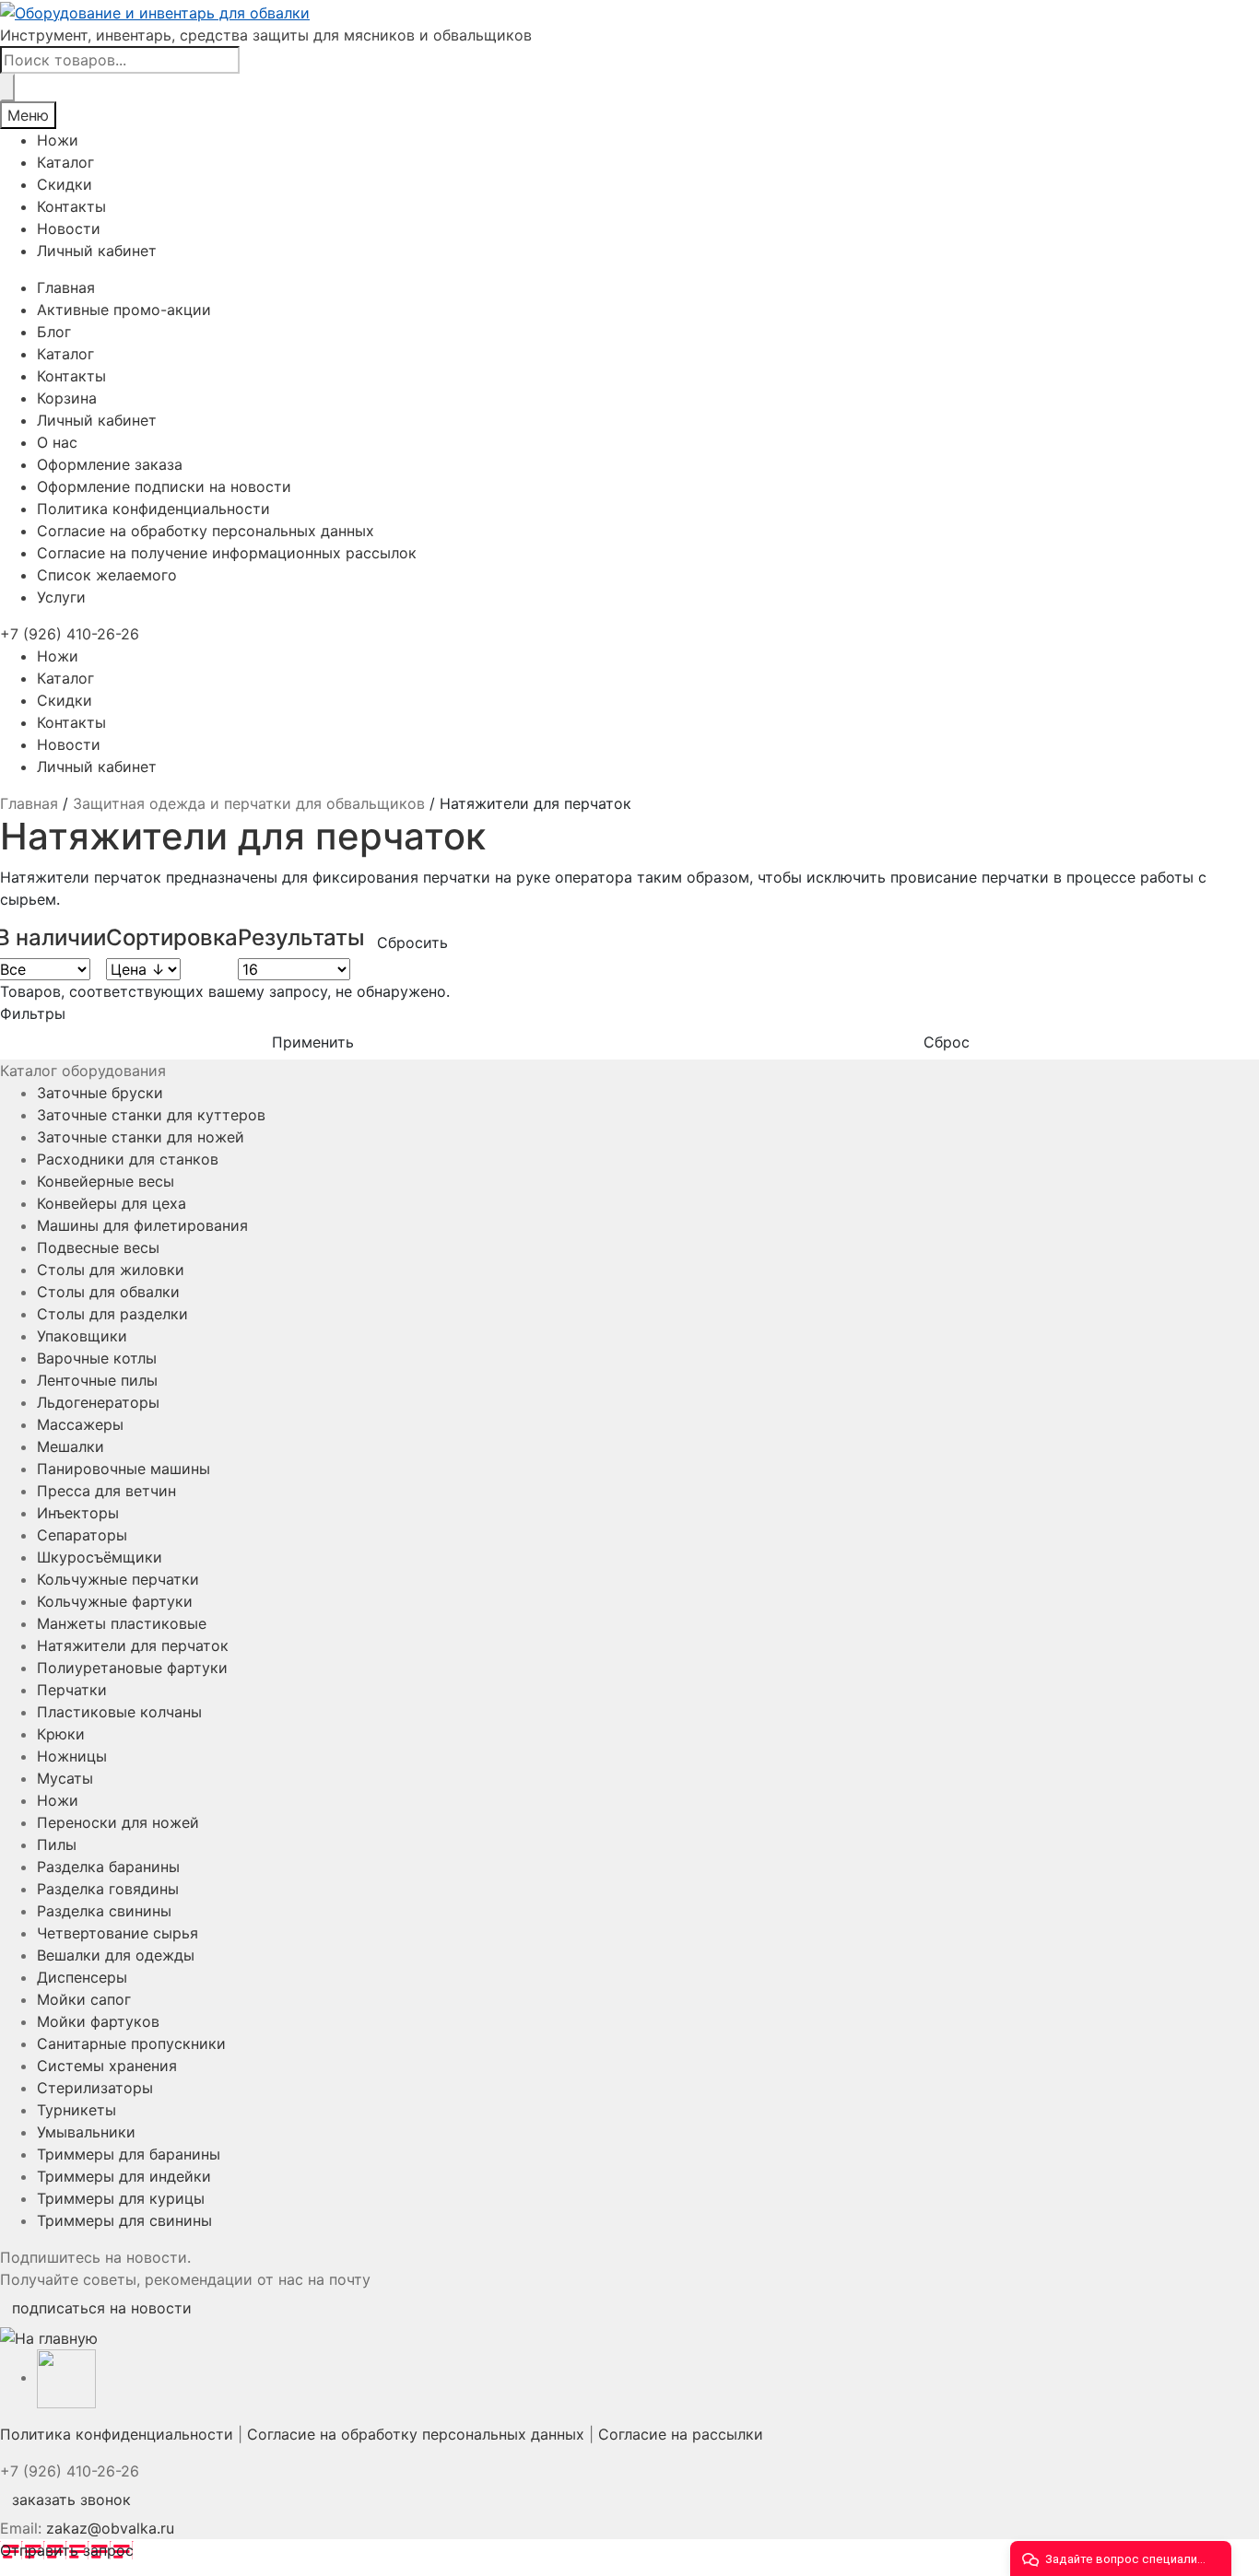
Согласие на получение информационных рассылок (227, 553)
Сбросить (412, 943)
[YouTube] (66, 2377)
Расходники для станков (128, 1159)
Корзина (67, 398)
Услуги (61, 597)
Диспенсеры (82, 1977)
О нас (57, 442)
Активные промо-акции (124, 310)
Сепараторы (82, 1535)
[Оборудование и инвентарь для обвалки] (629, 12)
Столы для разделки (112, 1314)
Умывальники (86, 2132)
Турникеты (76, 2110)
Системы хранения (107, 2066)
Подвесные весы (98, 1247)
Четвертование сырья (118, 1933)
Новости (69, 228)
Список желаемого (107, 575)
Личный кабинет (97, 251)
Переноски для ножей (118, 1822)
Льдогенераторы (98, 1402)
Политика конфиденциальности (153, 509)
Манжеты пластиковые (122, 1623)
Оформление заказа (110, 464)
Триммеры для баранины (129, 2154)
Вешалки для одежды (116, 1955)
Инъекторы (78, 1513)
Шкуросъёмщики (100, 1557)
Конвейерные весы (106, 1181)
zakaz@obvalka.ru (110, 2528)
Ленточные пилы (97, 1380)
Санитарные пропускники (131, 2043)
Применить (313, 1042)
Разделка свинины (104, 1911)
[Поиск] (7, 88)
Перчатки (72, 1690)
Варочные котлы (97, 1358)
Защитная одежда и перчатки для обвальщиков (249, 803)
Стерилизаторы (95, 2088)
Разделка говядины (108, 1889)
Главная (66, 287)
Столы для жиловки (111, 1270)
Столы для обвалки (108, 1292)
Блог (54, 332)
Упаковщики (82, 1336)
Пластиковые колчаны (119, 1712)
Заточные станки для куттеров (151, 1115)
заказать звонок (71, 2500)
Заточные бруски (100, 1093)
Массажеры (80, 1424)
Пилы (57, 1844)
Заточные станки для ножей (141, 1137)
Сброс (947, 1042)
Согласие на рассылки (681, 2434)
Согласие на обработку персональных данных (206, 531)
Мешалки (71, 1446)
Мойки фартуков (98, 2021)
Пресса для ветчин (106, 1491)
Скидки (65, 184)
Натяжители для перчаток (133, 1645)
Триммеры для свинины (124, 2220)
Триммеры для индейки (124, 2176)
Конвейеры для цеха (112, 1203)
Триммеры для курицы (121, 2198)
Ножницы (72, 1756)
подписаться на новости (102, 2308)
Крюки (61, 1734)
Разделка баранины (108, 1867)
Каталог (65, 162)
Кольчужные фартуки (115, 1601)
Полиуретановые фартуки (132, 1668)
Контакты (71, 206)
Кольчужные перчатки (118, 1579)
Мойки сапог (84, 1999)
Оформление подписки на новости (164, 486)
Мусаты (65, 1778)
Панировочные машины (124, 1469)
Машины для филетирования (142, 1225)
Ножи (58, 140)
